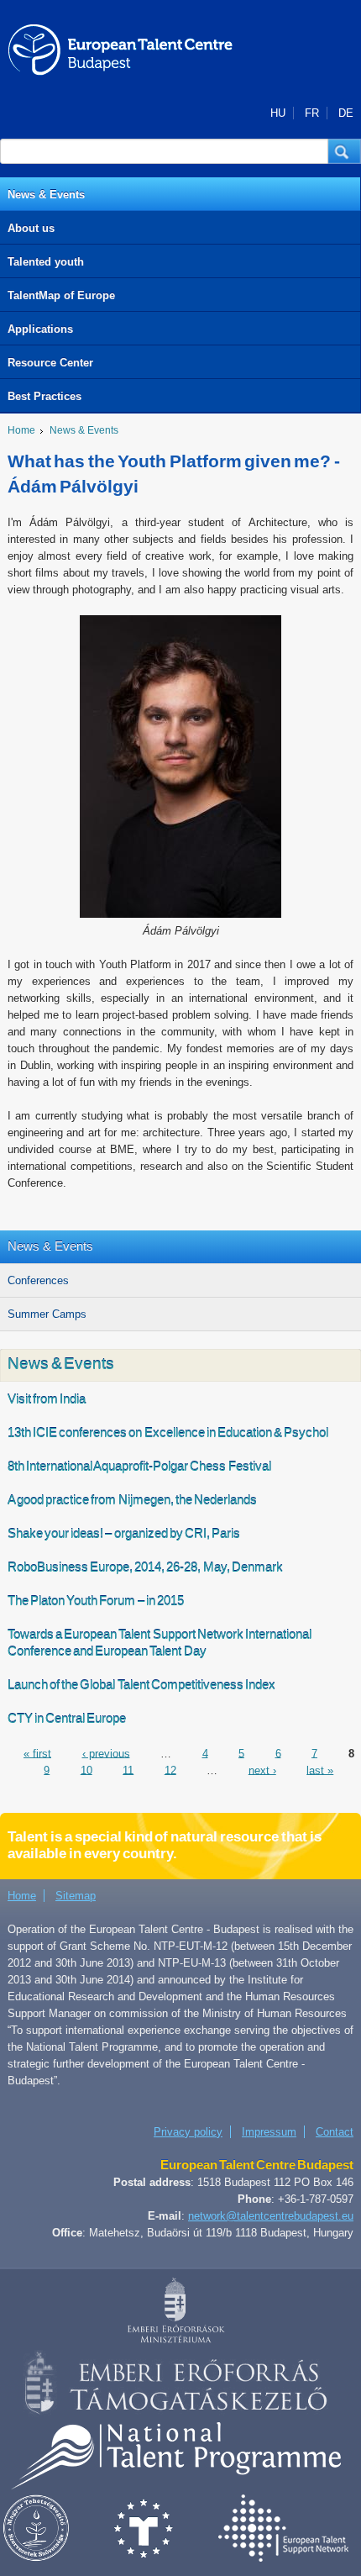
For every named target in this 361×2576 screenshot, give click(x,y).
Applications (40, 329)
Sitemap (76, 1896)
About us (31, 228)
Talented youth (46, 262)
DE (346, 113)
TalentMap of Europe (61, 295)
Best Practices (44, 396)
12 (170, 1770)
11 (128, 1770)
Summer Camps (47, 1314)
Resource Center (50, 363)
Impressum (269, 2132)
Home (21, 430)
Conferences (38, 1280)
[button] (345, 151)
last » (320, 1770)
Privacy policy (188, 2132)
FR (312, 113)
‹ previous (106, 1753)
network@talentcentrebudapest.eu (271, 2216)
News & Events (46, 195)
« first (37, 1753)
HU (278, 113)
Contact (335, 2132)
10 (86, 1770)
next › (262, 1770)
